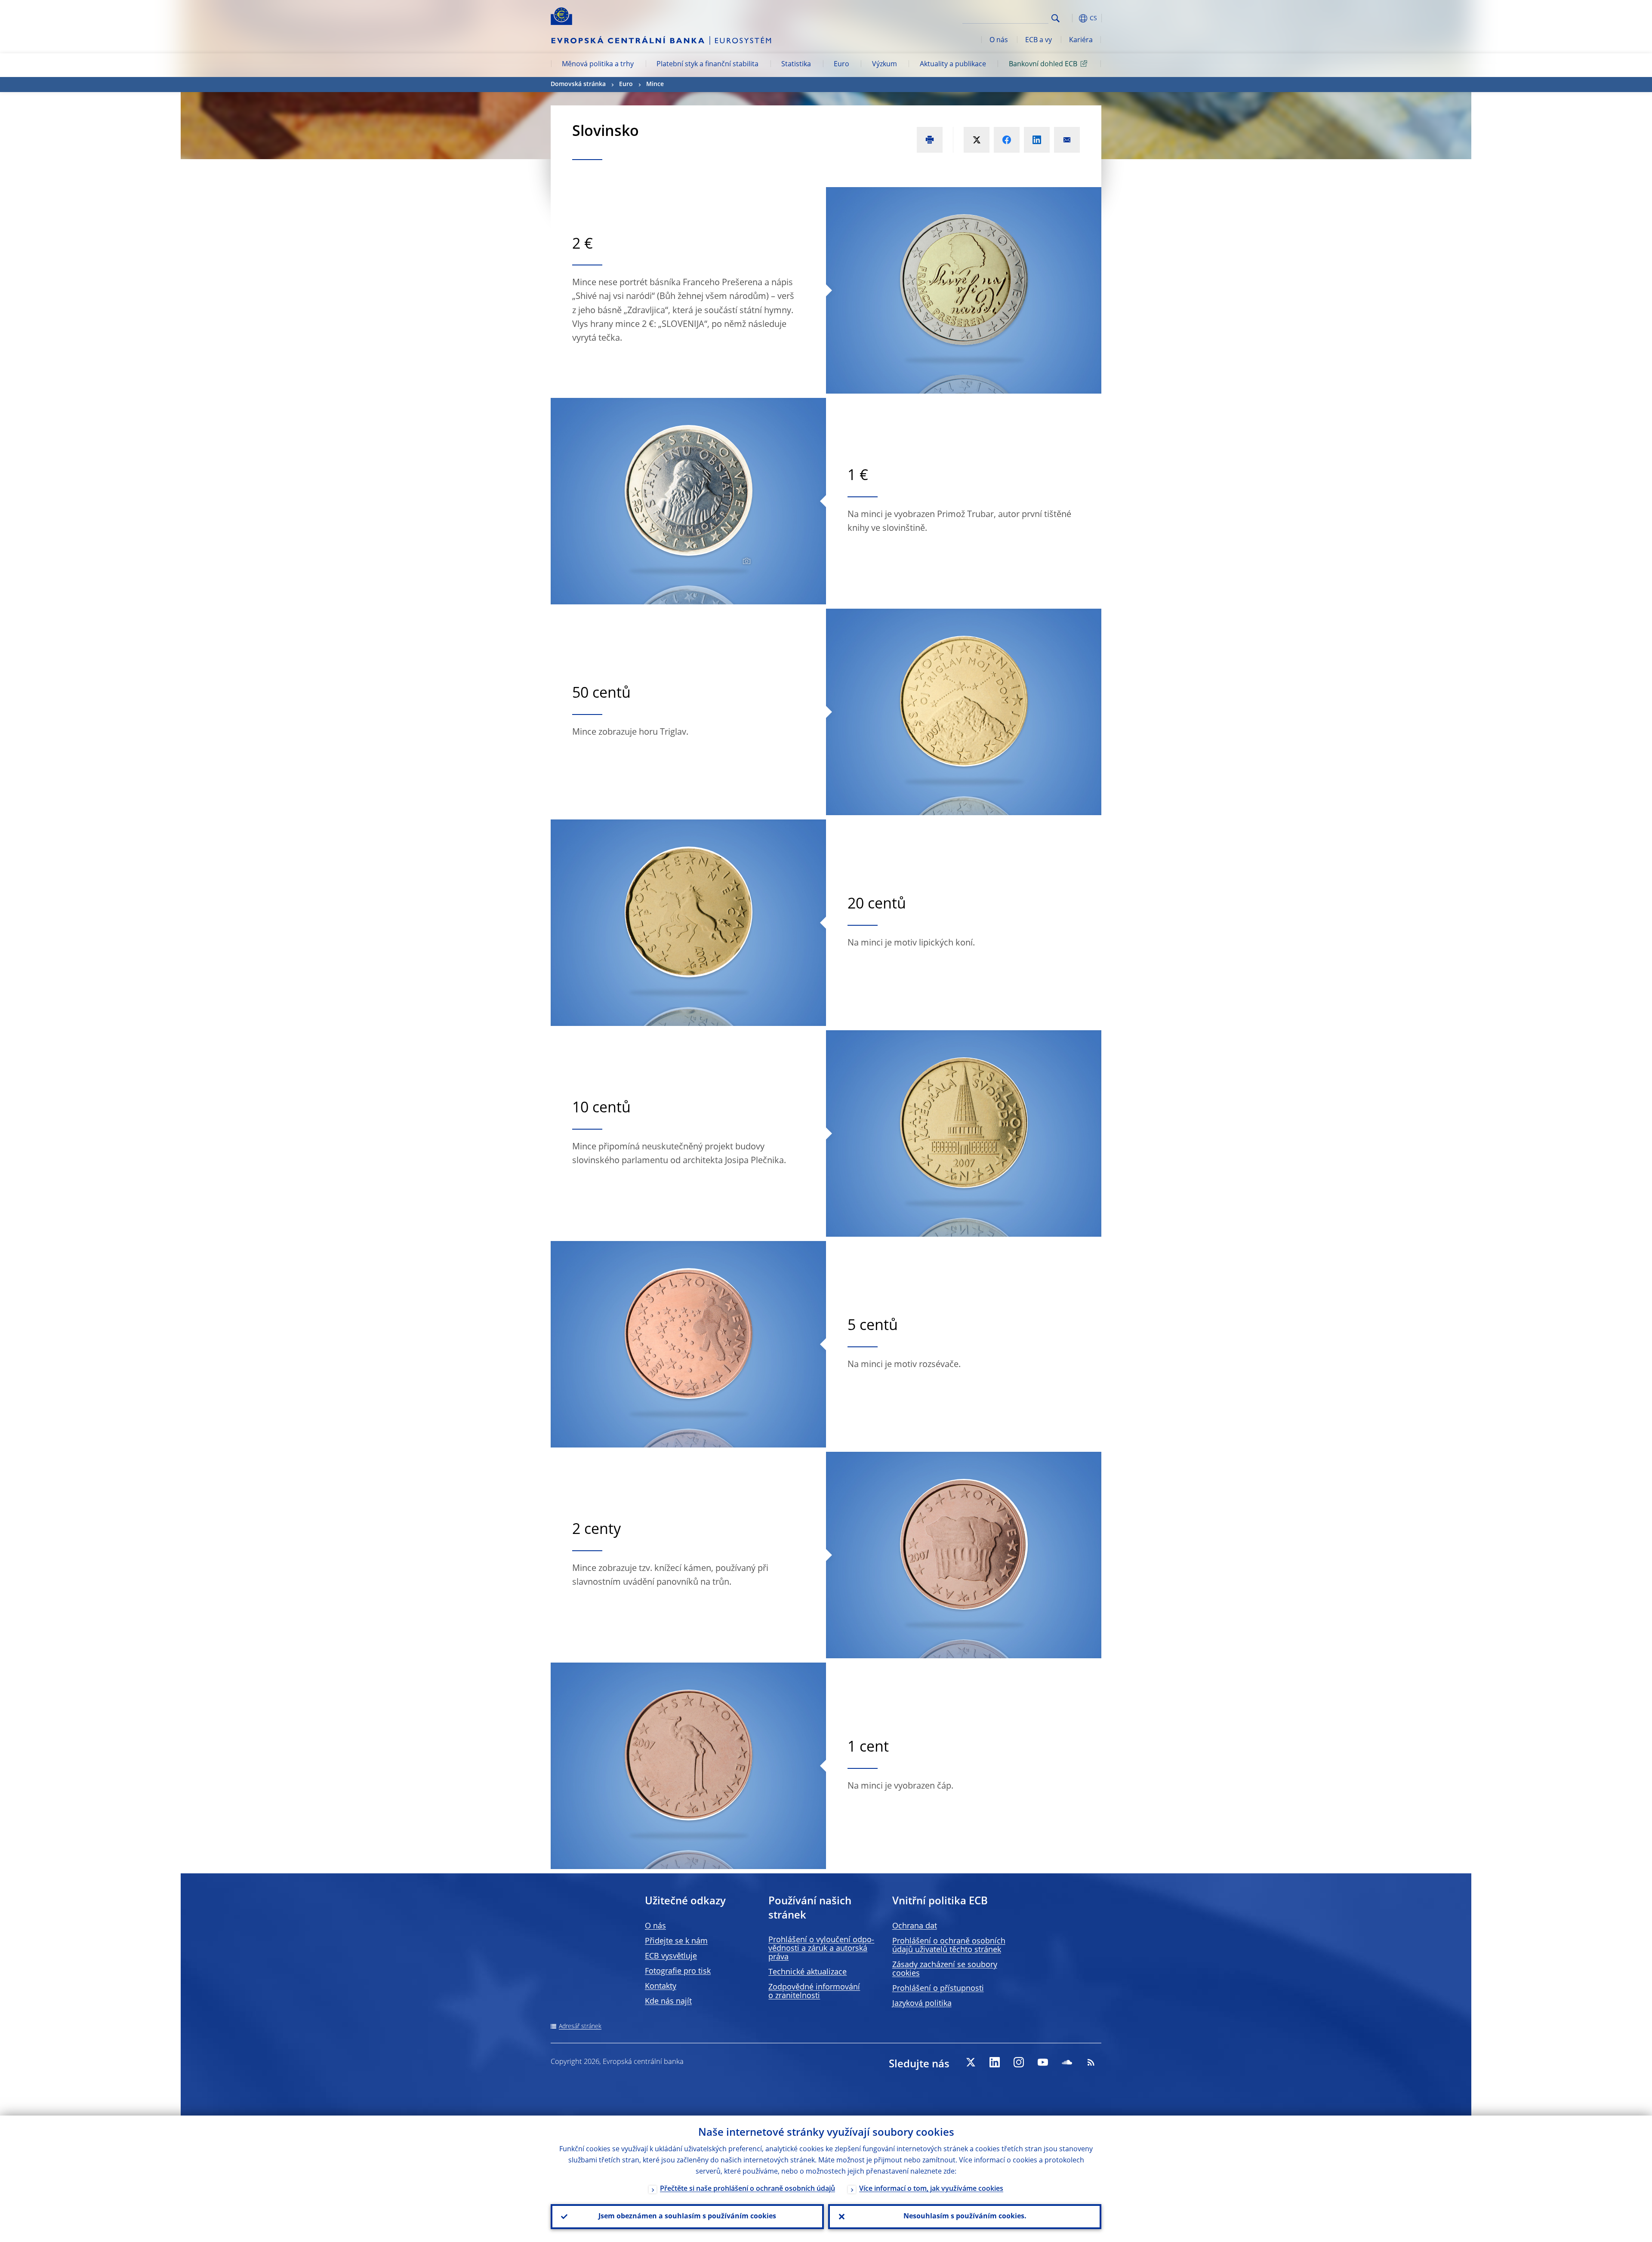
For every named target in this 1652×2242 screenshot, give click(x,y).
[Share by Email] (1067, 140)
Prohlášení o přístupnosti (938, 1989)
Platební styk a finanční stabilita (707, 65)
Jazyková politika (922, 2004)
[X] (971, 2062)
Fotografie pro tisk (678, 1971)
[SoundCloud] (1067, 2062)
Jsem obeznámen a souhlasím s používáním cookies (687, 2217)
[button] (1071, 18)
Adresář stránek (580, 2026)
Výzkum (885, 65)
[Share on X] (977, 140)
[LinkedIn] (995, 2062)
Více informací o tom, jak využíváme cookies (931, 2189)
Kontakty (661, 1986)
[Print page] (930, 140)
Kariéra (1081, 40)
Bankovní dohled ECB (1043, 65)
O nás (999, 40)
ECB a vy (1039, 40)
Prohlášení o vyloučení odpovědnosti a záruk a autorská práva (821, 1949)
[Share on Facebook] (1007, 140)
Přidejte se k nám (676, 1941)
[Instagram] (1019, 2062)
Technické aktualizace (808, 1972)
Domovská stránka (578, 84)
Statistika (796, 65)
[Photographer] (745, 561)
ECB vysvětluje (671, 1956)
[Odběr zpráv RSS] (1091, 2062)
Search (1056, 18)
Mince (655, 84)
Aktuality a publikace (953, 65)
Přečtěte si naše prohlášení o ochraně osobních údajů (747, 2189)
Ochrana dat (915, 1926)
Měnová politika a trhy (598, 65)
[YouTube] (1043, 2062)
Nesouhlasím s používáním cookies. (965, 2217)
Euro (841, 65)
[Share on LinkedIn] (1037, 140)
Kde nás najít (668, 2002)
